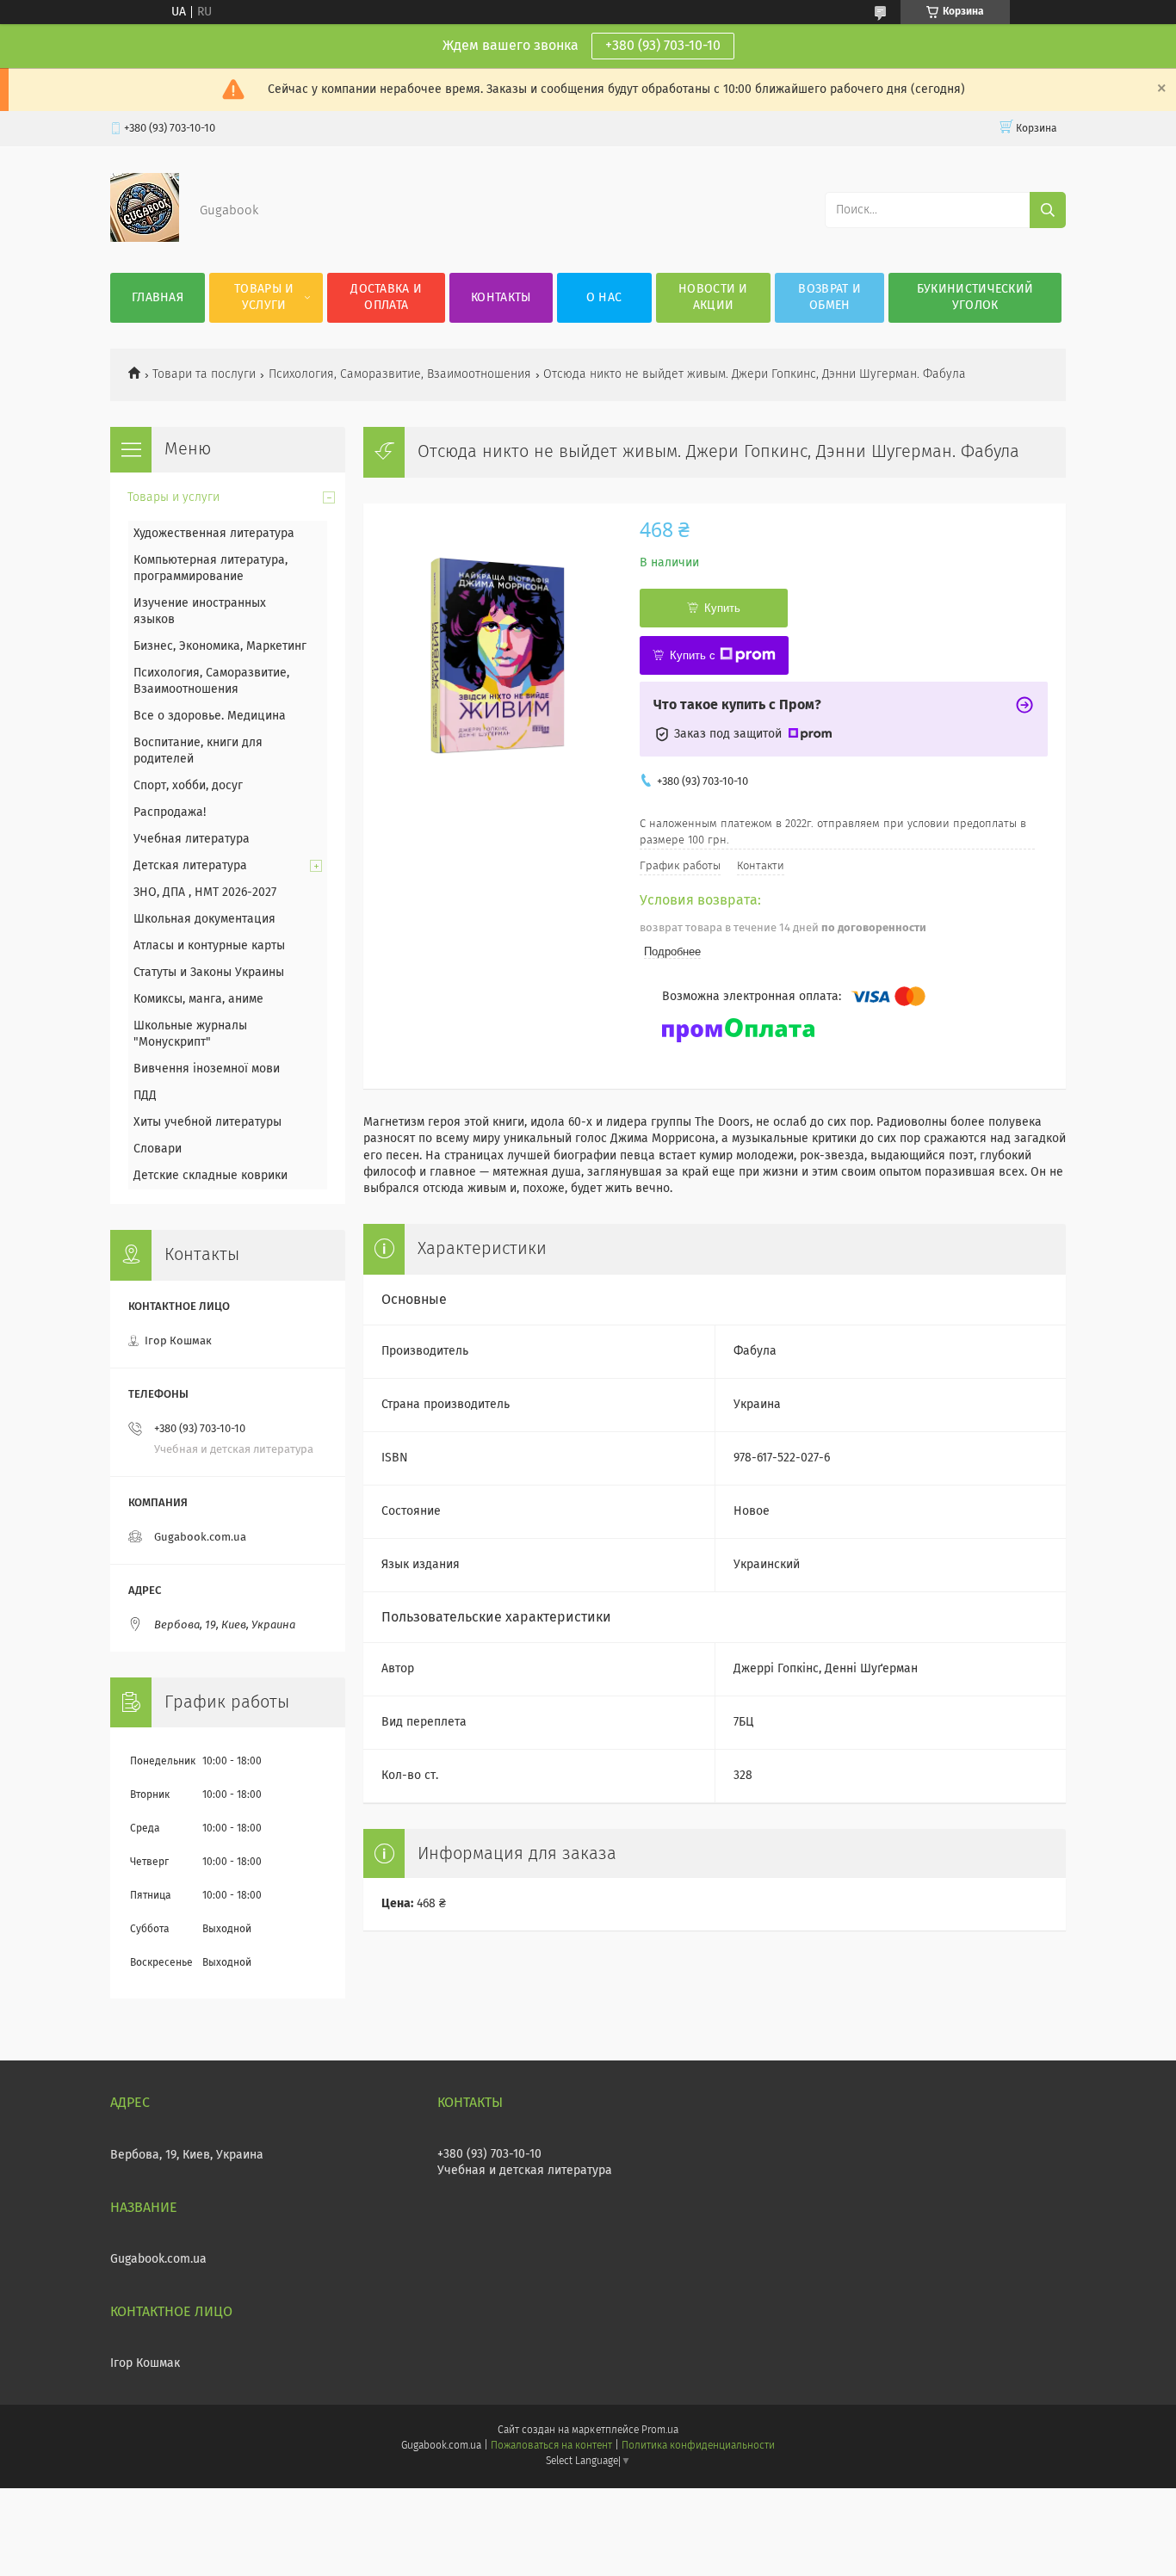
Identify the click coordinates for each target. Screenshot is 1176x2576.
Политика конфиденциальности (698, 2446)
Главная (158, 298)
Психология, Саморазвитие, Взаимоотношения (400, 374)
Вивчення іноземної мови (207, 1069)
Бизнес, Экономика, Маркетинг (220, 646)
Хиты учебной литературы (207, 1122)
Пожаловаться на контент (551, 2446)
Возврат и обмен (829, 297)
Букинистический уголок (975, 297)
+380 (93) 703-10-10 (663, 46)
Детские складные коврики (210, 1176)
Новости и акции (713, 297)
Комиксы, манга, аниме (198, 999)
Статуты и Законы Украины (209, 973)
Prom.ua (660, 2431)
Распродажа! (170, 812)
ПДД (145, 1096)
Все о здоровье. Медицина (210, 716)
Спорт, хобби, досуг (188, 786)
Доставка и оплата (386, 297)
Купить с (693, 655)
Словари (158, 1149)
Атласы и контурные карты (209, 946)
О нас (604, 298)
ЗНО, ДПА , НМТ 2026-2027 (205, 893)
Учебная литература (192, 839)
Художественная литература (214, 534)
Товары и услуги (264, 297)
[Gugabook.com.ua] (145, 238)
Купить (722, 608)
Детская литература (190, 866)
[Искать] (1048, 210)
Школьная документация (204, 919)
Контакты (501, 298)
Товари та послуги (204, 374)
